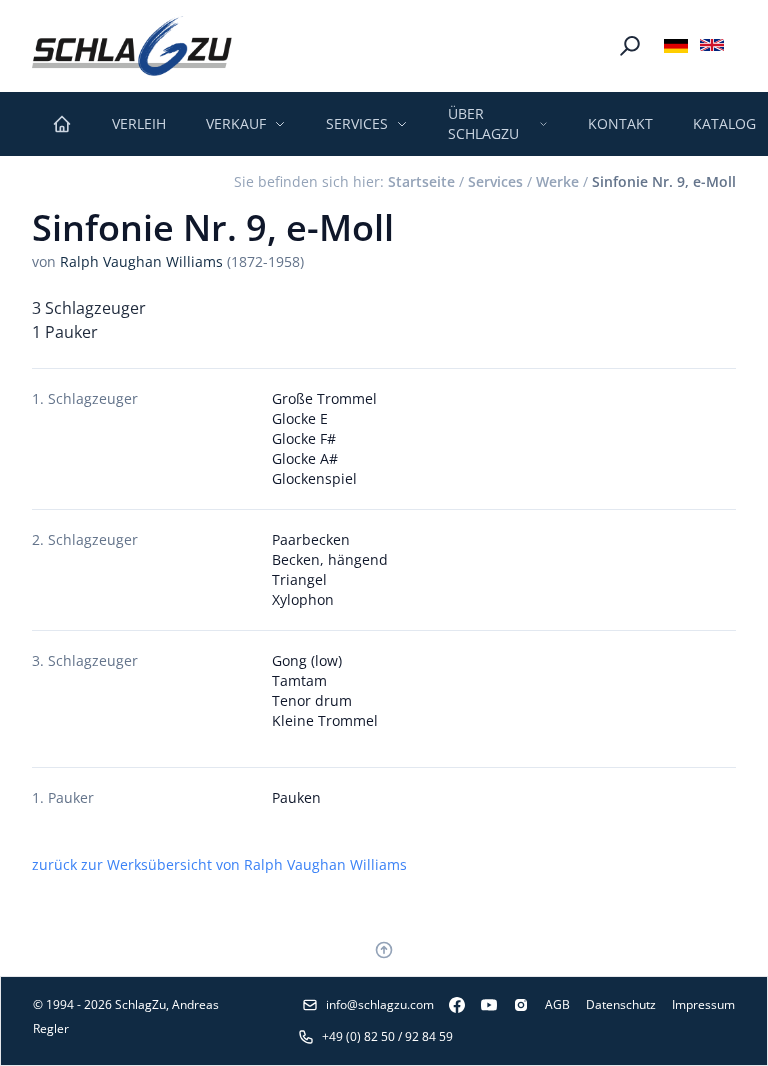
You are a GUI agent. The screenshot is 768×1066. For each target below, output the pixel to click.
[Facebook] (449, 1005)
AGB (557, 1004)
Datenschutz (621, 1004)
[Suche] (630, 46)
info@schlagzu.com (380, 1004)
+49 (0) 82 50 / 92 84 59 (387, 1036)
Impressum (703, 1004)
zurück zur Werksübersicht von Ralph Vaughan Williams (219, 864)
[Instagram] (513, 1005)
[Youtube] (481, 1005)
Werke (557, 181)
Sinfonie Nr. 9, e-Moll (664, 181)
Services (495, 181)
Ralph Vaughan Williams (141, 261)
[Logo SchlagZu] (132, 46)
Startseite (421, 181)
